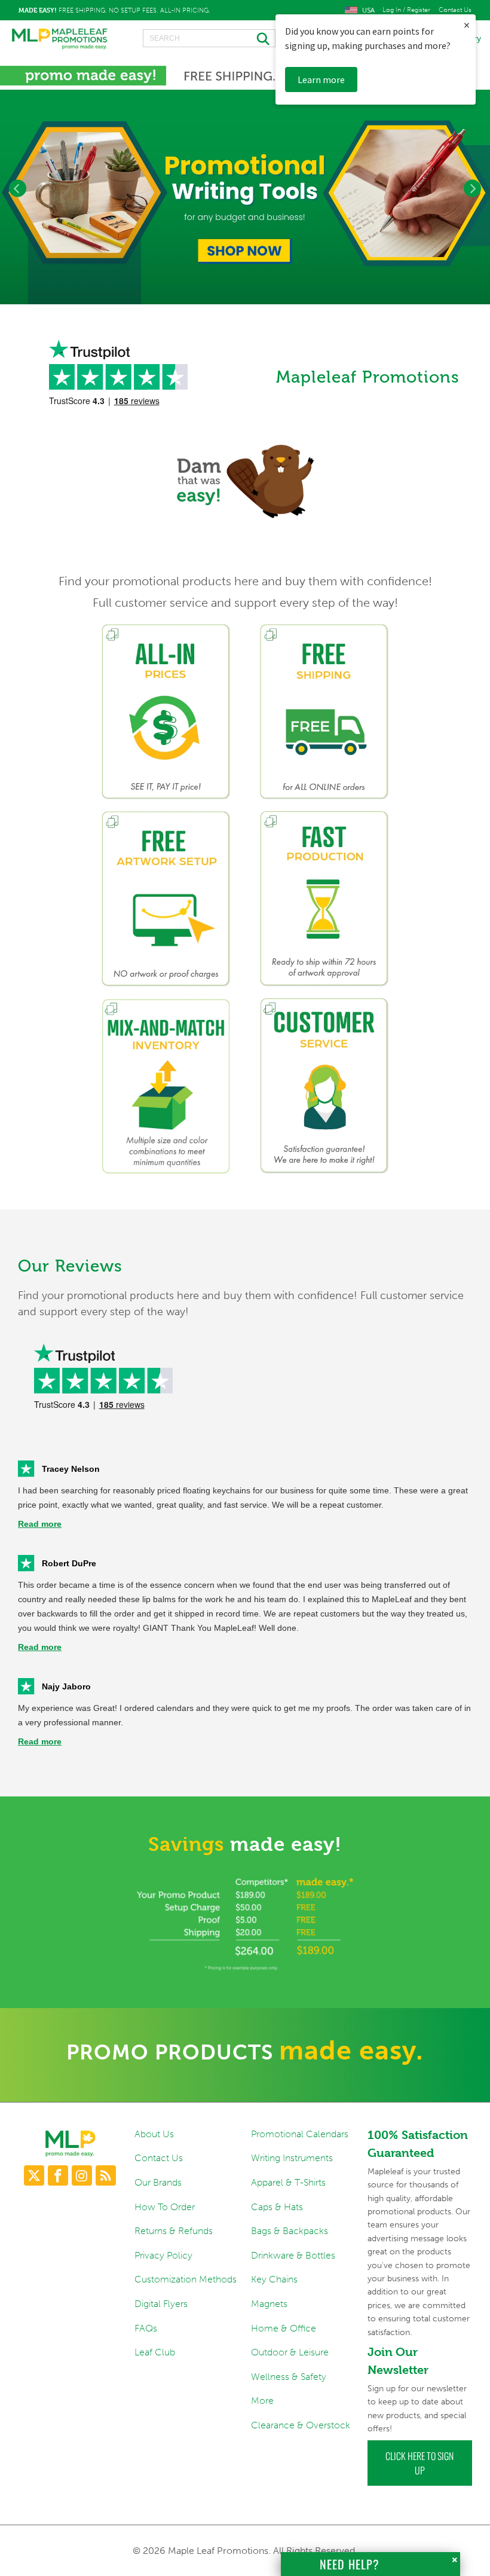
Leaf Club (155, 2352)
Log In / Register (406, 10)
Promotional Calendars (300, 2134)
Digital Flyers (161, 2304)
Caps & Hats (277, 2207)
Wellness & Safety (289, 2377)
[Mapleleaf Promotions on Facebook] (58, 2175)
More (262, 2401)
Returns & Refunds (174, 2231)
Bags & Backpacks (290, 2231)
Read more (40, 1524)
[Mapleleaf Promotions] (60, 39)
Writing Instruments (292, 2158)
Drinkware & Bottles (293, 2255)
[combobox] (209, 38)
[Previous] (18, 189)
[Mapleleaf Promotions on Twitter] (34, 2175)
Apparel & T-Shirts (288, 2182)
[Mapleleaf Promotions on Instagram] (82, 2175)
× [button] (467, 25)
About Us (154, 2134)
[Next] (472, 189)
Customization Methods (186, 2279)
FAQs (146, 2328)
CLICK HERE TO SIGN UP (419, 2463)
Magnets (269, 2304)
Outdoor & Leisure (290, 2352)
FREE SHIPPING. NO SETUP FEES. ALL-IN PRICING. (114, 10)
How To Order (165, 2207)
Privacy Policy (163, 2255)
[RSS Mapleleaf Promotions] (106, 2175)
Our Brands (158, 2182)
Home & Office (284, 2328)
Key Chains (274, 2279)
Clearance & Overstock (301, 2425)
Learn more (321, 80)
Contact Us (455, 10)
